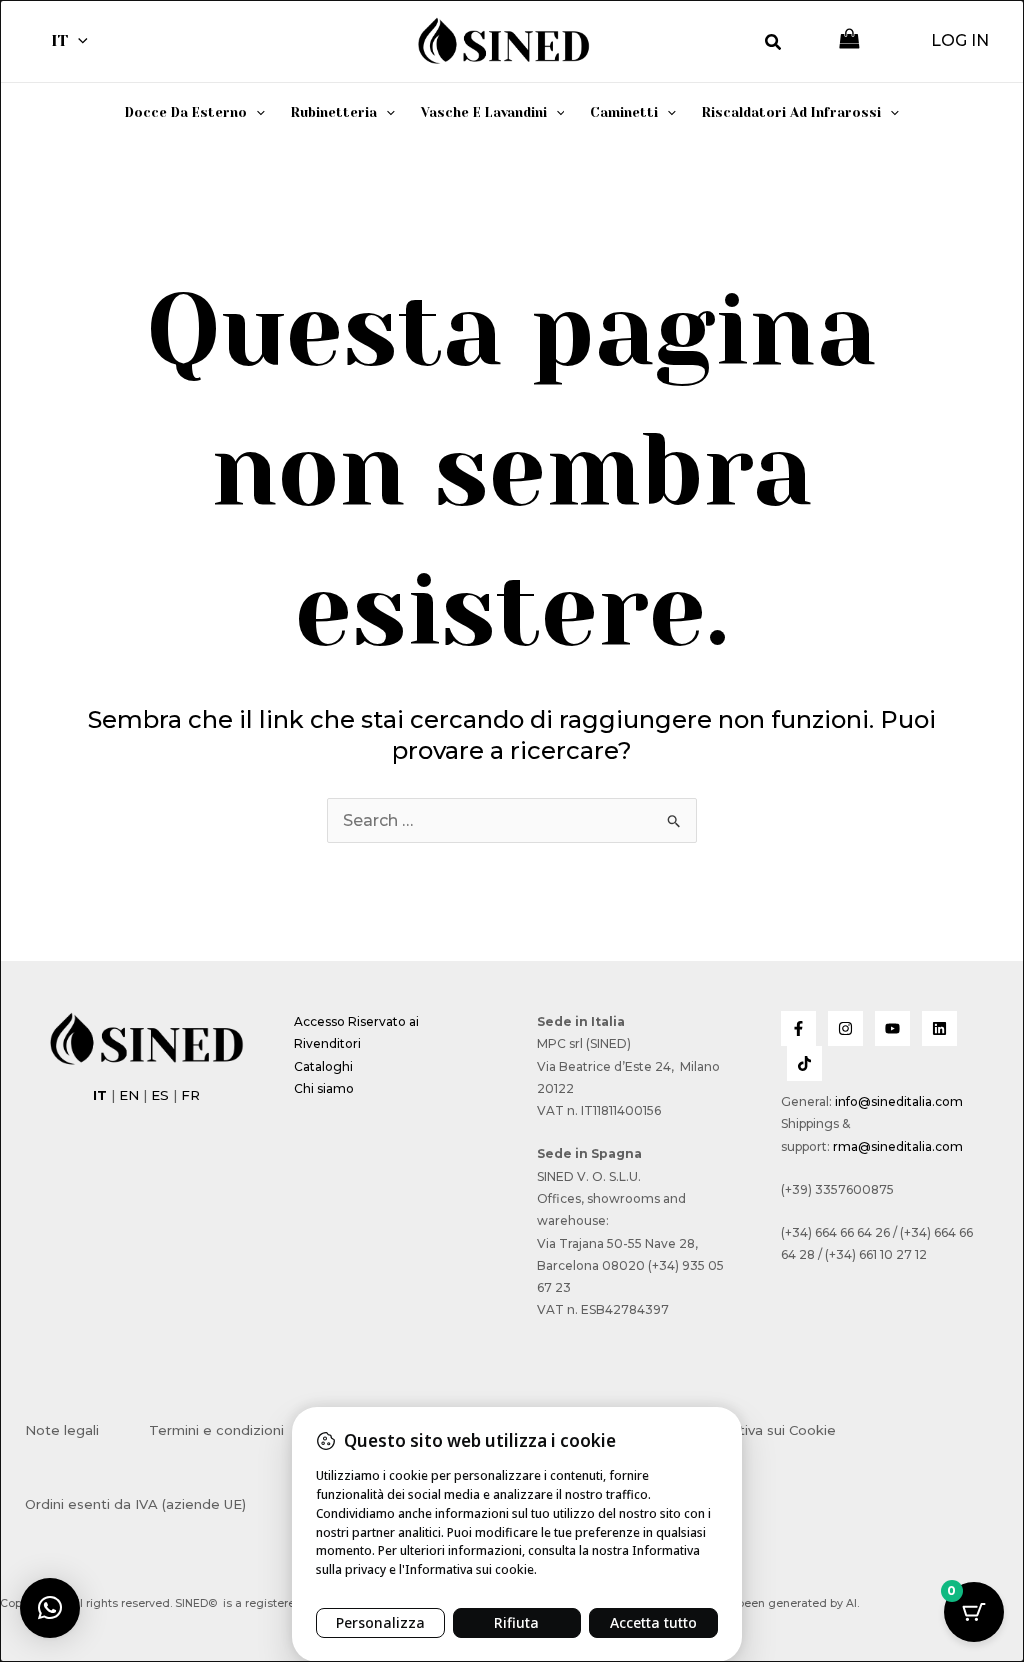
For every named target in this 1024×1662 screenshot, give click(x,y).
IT (59, 40)
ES (160, 1095)
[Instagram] (845, 1028)
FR (190, 1095)
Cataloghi (323, 1066)
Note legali (62, 1430)
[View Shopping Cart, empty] (849, 40)
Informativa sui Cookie (761, 1430)
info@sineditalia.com (899, 1101)
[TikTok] (804, 1063)
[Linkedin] (939, 1028)
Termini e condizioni (216, 1430)
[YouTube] (892, 1028)
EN (129, 1095)
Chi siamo (324, 1088)
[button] (78, 41)
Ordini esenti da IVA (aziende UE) (135, 1504)
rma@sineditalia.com (898, 1146)
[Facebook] (798, 1028)
